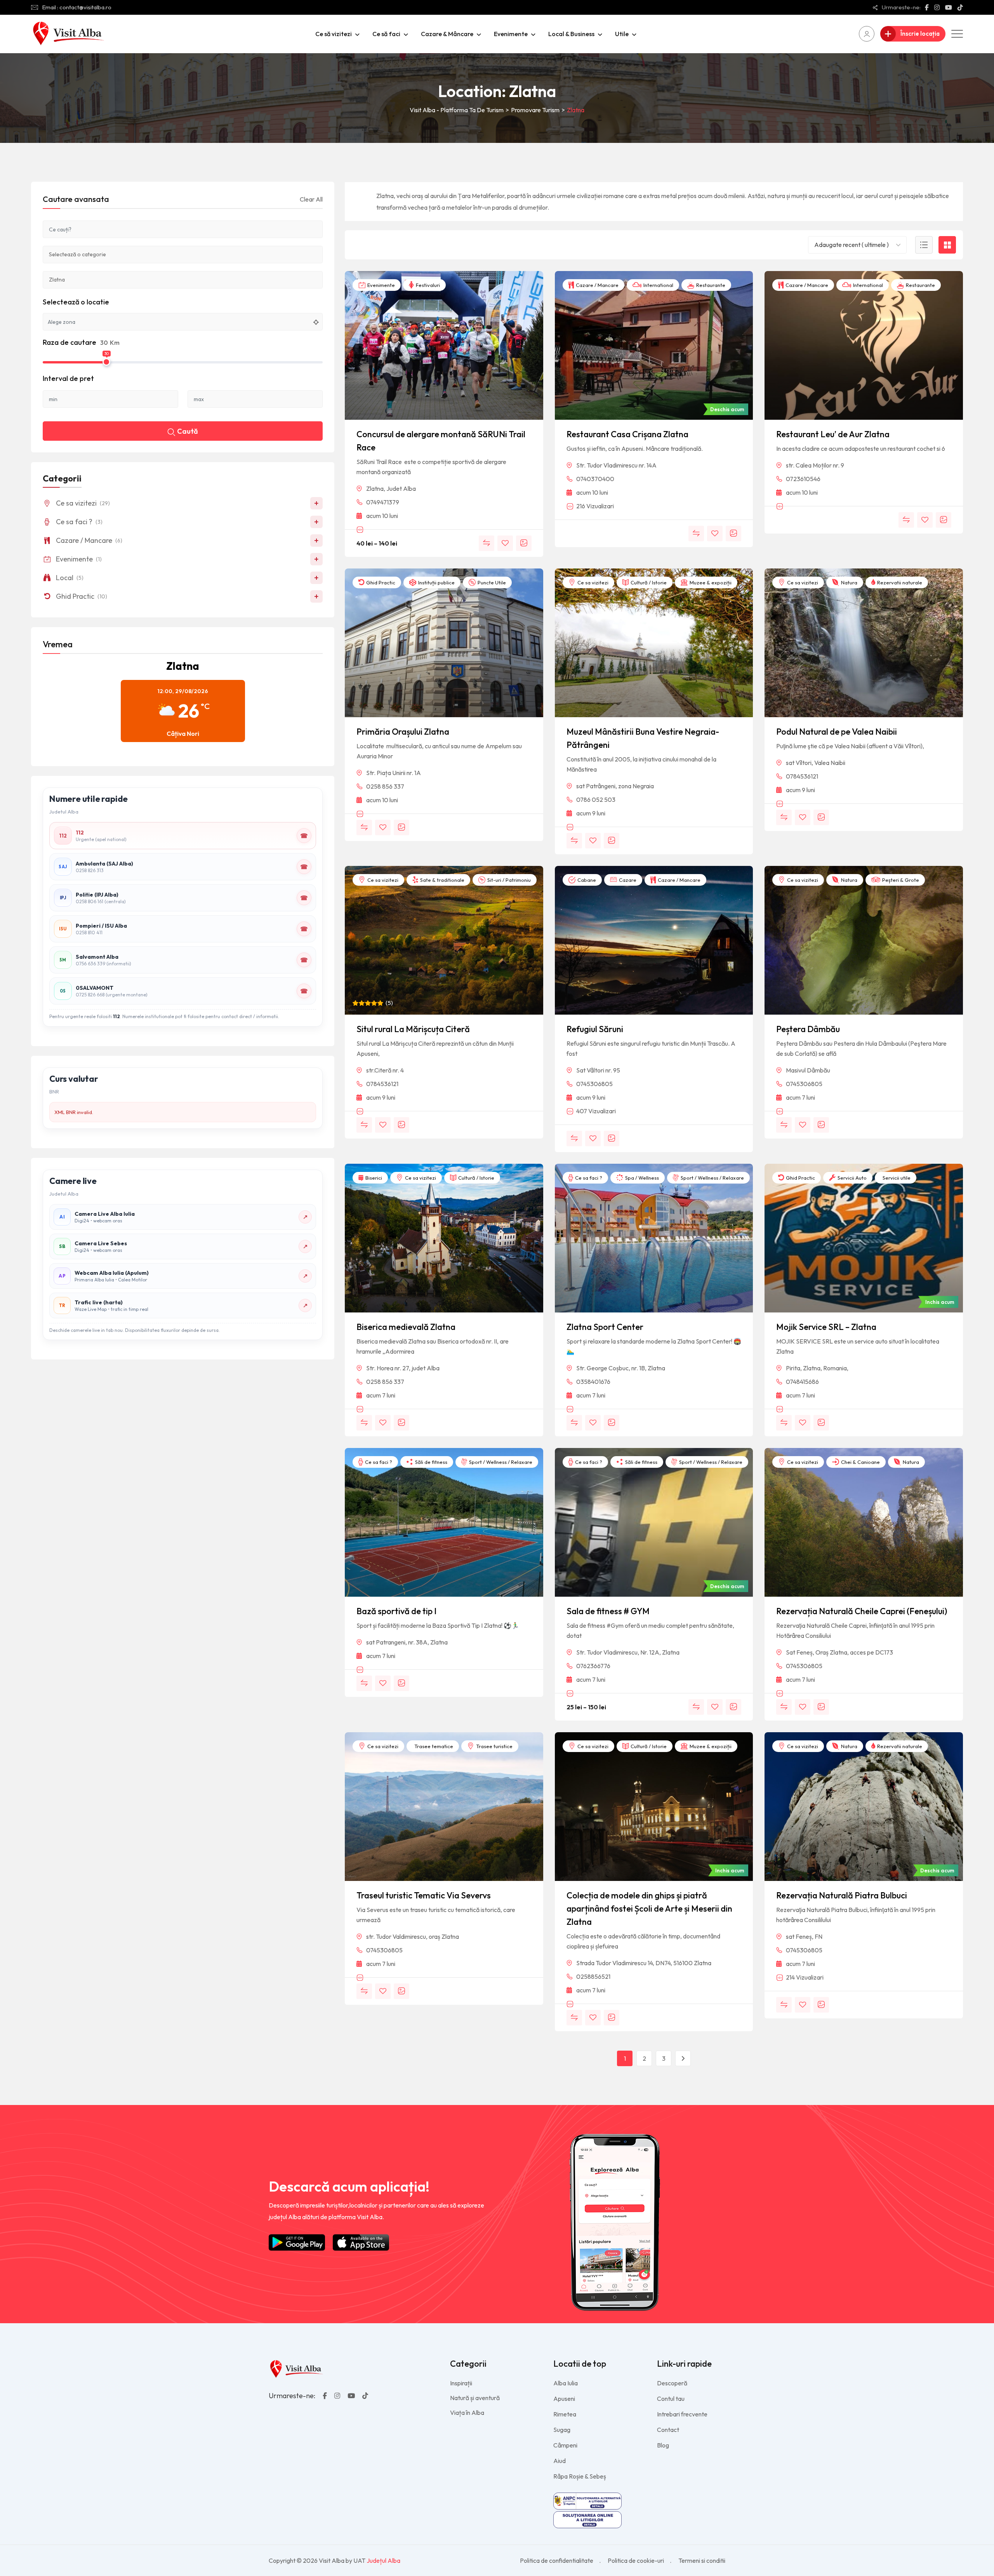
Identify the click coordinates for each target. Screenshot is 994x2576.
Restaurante (710, 285)
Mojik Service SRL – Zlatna (826, 1327)
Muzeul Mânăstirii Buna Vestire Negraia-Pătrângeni (643, 738)
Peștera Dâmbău (808, 1029)
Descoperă (672, 2383)
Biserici (373, 1178)
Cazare (627, 880)
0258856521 (593, 1976)
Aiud (560, 2461)
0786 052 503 (596, 800)
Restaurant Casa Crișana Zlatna (627, 434)
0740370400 (595, 479)
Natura (849, 582)
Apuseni (564, 2399)
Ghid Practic (380, 582)
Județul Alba (383, 2560)
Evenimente (511, 34)
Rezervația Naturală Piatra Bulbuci (842, 1895)
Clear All (311, 199)
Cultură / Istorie (648, 582)
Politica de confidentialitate (557, 2560)
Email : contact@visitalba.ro (77, 7)
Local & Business (571, 34)
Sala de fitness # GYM (608, 1611)
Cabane (586, 880)
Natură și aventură (475, 2398)
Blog (663, 2445)
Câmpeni (565, 2445)
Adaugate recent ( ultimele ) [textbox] (852, 245)
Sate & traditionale (442, 880)
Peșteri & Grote (900, 880)
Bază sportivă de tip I (396, 1611)
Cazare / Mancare (597, 285)
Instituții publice (436, 582)
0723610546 (803, 479)
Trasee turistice (494, 1746)
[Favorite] (505, 543)
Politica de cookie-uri (636, 2560)
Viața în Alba (467, 2413)
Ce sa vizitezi (592, 582)
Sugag (562, 2430)
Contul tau (671, 2399)
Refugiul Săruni (595, 1029)
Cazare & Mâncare (447, 34)
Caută (188, 431)
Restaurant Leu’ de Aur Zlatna (833, 434)
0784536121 (802, 776)
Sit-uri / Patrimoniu (508, 880)
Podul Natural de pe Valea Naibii (837, 732)
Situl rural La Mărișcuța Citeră (413, 1029)
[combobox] (857, 245)
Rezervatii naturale (899, 582)
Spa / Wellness (641, 1178)
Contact (668, 2430)
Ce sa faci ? (588, 1178)
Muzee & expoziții (710, 582)
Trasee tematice (433, 1746)
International (658, 285)
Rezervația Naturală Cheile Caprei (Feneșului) (862, 1611)
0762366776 (593, 1666)
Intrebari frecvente (682, 2414)
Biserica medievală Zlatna (406, 1327)
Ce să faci (386, 34)
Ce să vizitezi (334, 34)
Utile (622, 34)
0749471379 (383, 502)
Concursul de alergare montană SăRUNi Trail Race (441, 441)
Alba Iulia (566, 2383)
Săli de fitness (431, 1462)
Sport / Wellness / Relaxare (712, 1178)
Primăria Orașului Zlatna (403, 732)
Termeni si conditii (702, 2560)
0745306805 (594, 1084)
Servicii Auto (852, 1178)
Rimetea (565, 2414)
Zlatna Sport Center (605, 1327)
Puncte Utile (491, 582)
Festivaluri (427, 285)
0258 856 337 (385, 786)
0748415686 (802, 1382)
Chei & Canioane (860, 1462)
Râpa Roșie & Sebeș (580, 2476)
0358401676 (593, 1382)
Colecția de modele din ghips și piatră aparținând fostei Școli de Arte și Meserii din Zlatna (649, 1909)
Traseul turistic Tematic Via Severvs (424, 1895)
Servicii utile (896, 1178)
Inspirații (461, 2383)
